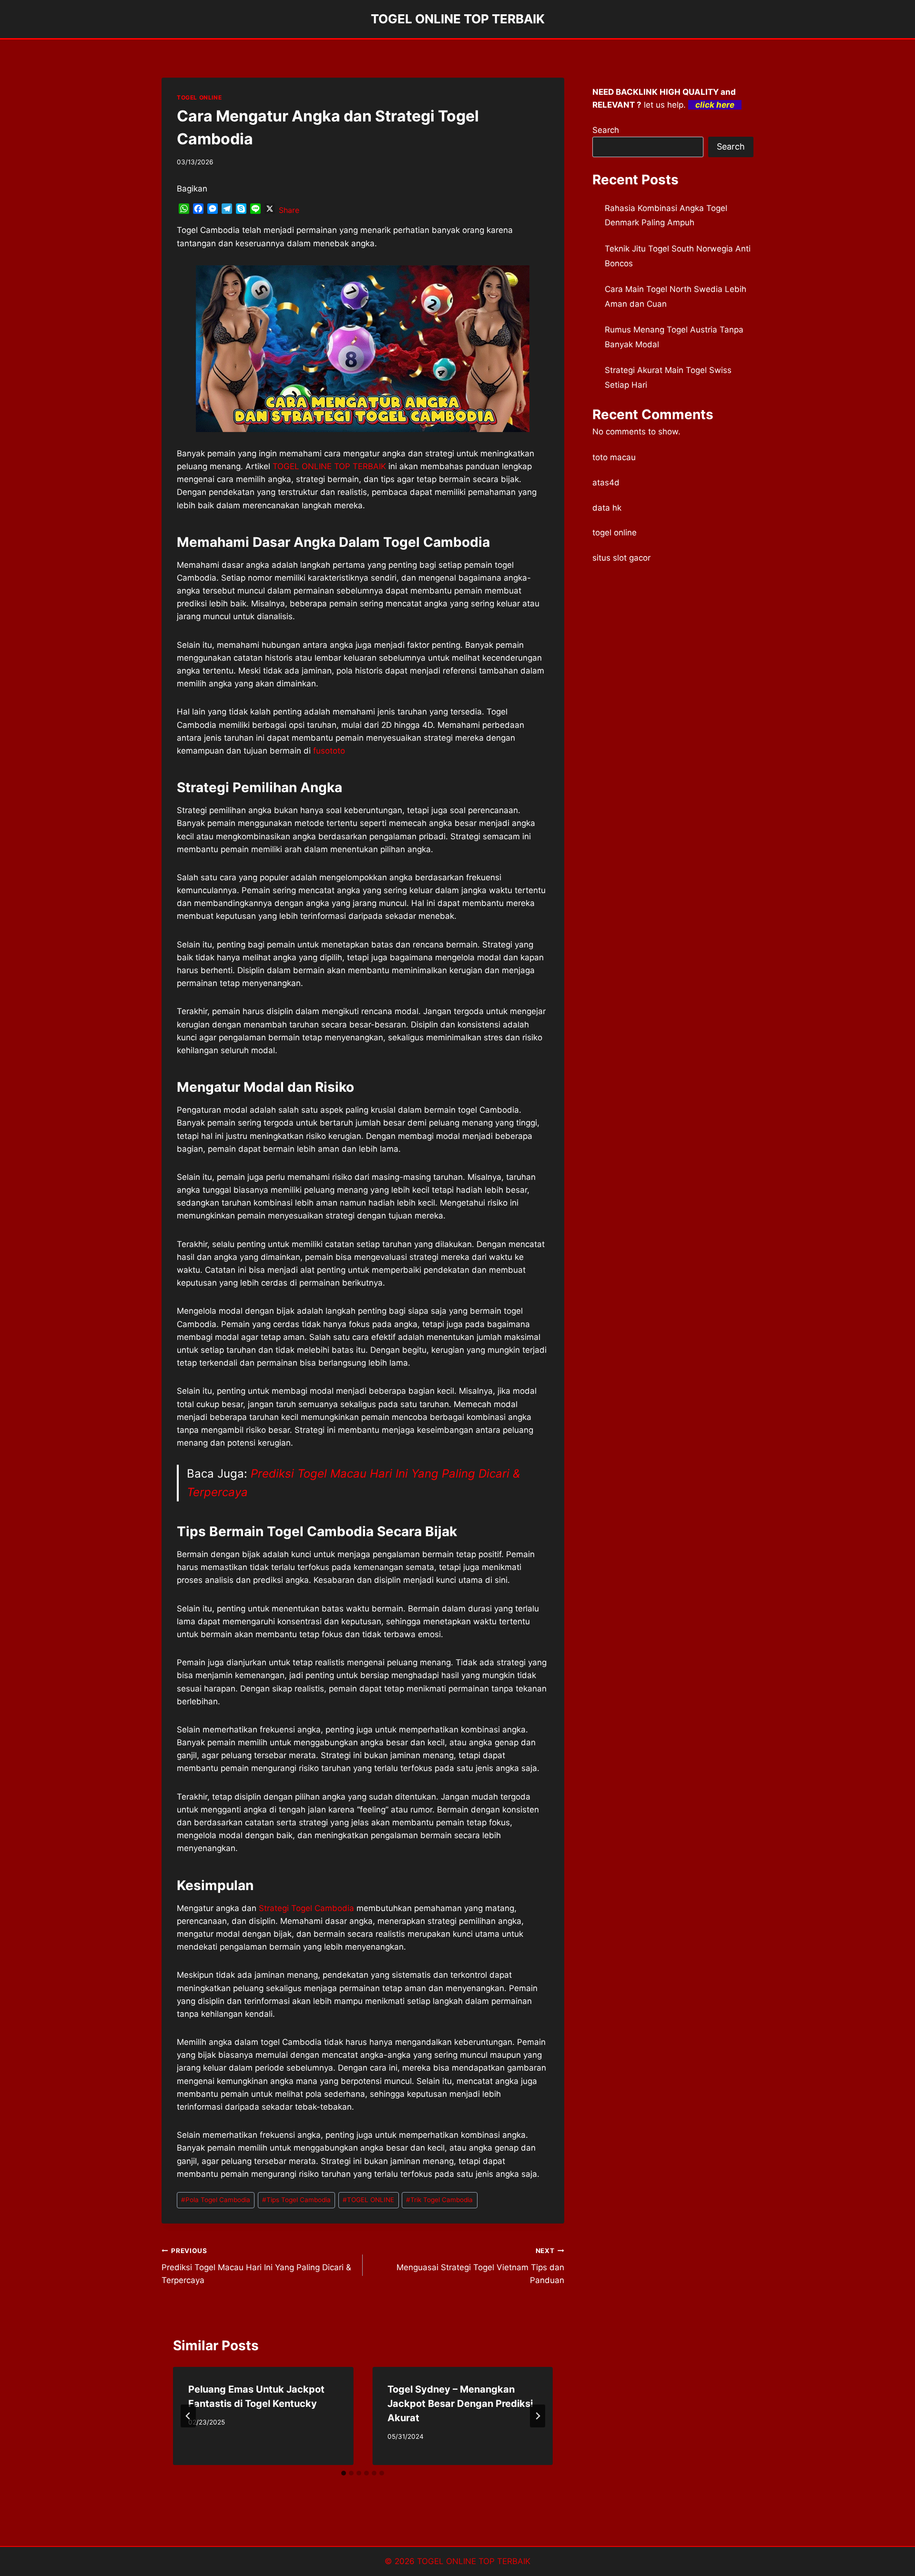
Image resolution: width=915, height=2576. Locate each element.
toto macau (614, 457)
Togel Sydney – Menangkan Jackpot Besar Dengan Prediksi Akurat (460, 2404)
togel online (615, 533)
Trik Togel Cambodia (439, 2200)
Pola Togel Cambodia (216, 2200)
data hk (607, 508)
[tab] (344, 2473)
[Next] (538, 2416)
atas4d (606, 483)
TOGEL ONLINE (199, 97)
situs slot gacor (621, 558)
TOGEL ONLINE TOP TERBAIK (474, 2561)
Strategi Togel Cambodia (306, 1908)
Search (606, 130)
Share (289, 210)
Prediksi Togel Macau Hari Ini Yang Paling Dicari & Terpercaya (256, 2266)
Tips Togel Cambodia (296, 2200)
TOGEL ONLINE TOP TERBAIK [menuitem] (329, 466)
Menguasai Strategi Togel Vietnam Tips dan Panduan (480, 2266)
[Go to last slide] (188, 2416)
